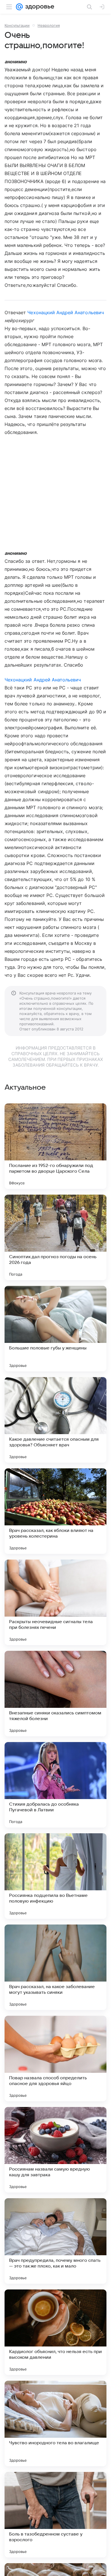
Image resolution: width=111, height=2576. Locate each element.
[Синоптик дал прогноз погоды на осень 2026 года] (55, 1237)
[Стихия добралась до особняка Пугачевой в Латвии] (55, 1785)
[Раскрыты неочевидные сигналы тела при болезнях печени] (55, 1602)
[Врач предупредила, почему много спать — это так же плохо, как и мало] (55, 2241)
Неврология (49, 25)
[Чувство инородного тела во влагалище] (55, 2423)
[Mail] (19, 7)
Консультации (17, 25)
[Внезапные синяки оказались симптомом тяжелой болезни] (55, 1694)
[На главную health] (39, 7)
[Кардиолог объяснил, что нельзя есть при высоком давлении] (55, 2332)
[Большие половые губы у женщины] (55, 1329)
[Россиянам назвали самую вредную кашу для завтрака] (55, 2150)
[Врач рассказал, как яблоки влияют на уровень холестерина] (55, 1511)
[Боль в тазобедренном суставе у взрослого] (55, 2515)
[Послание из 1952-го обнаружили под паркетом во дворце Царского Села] (55, 1146)
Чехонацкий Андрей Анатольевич (65, 312)
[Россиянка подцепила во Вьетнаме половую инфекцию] (55, 1876)
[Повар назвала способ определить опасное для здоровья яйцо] (55, 2059)
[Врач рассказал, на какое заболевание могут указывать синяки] (55, 1967)
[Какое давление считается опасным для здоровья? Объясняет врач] (55, 1420)
